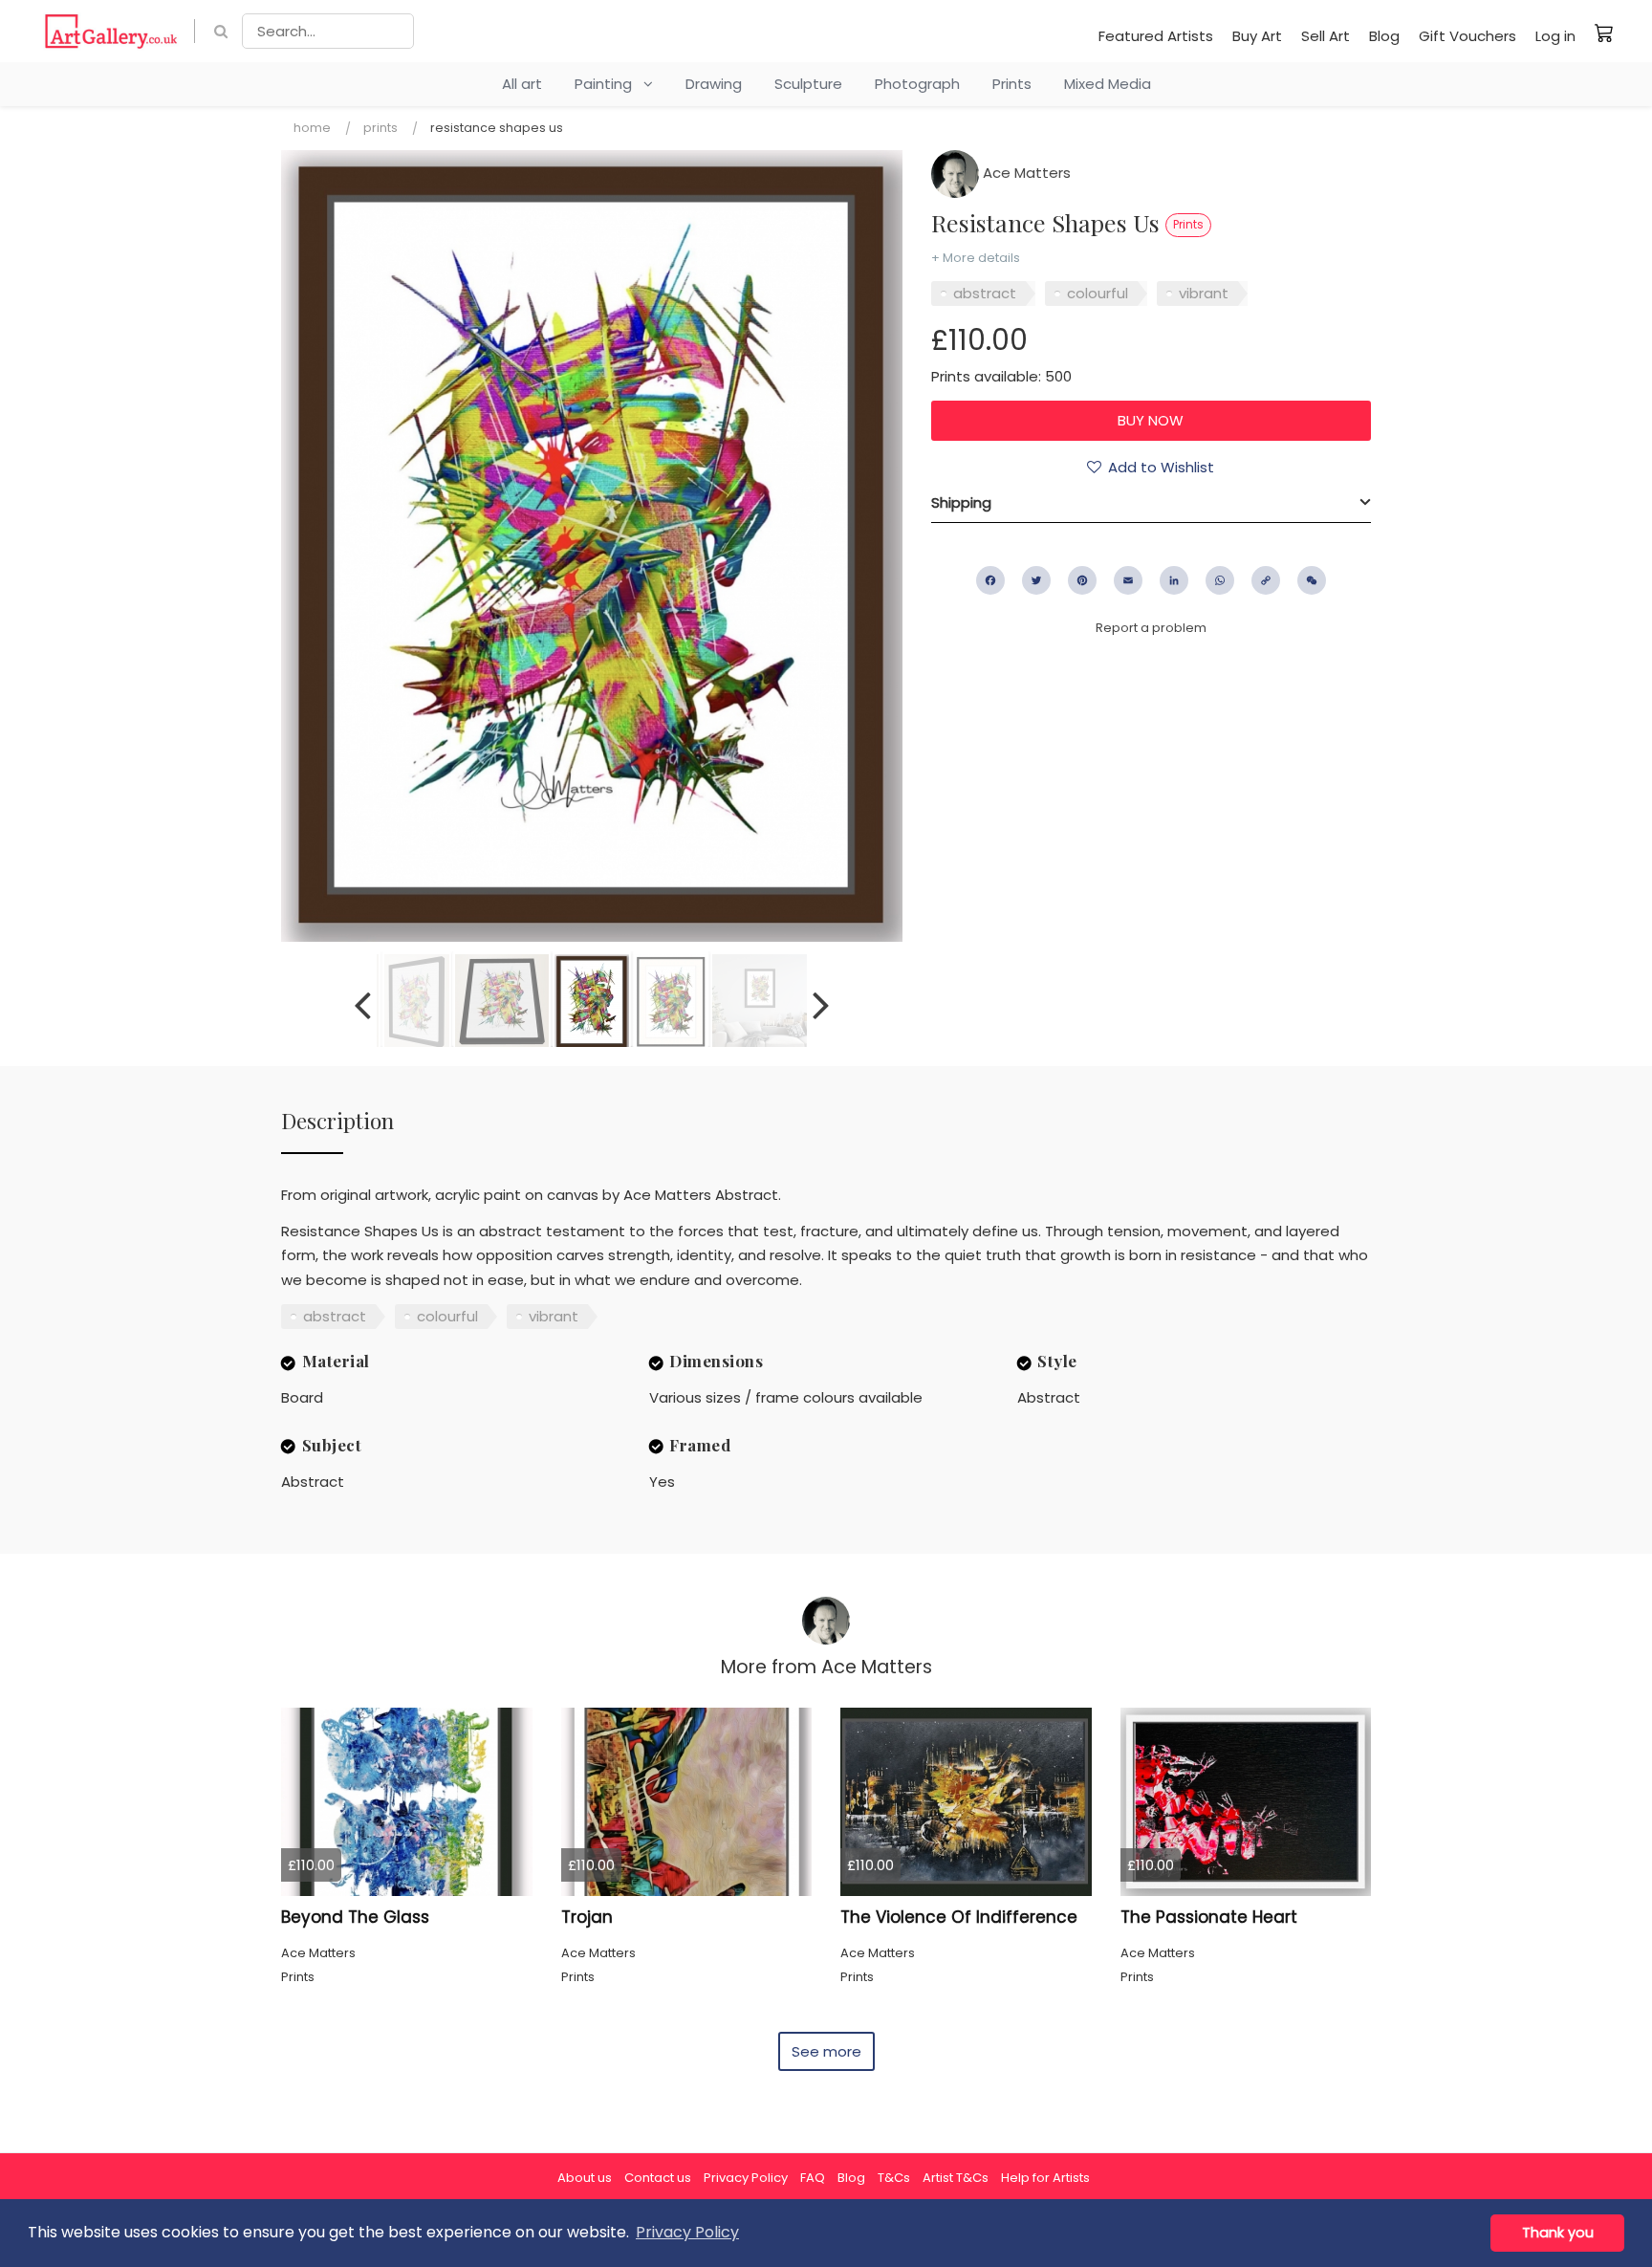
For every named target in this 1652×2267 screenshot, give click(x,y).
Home (312, 128)
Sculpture (808, 84)
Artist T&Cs (956, 2178)
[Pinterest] (1082, 580)
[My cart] (1604, 33)
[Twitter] (1036, 580)
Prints (1012, 84)
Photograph (917, 84)
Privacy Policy (746, 2178)
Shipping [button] (961, 502)
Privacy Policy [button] (687, 2232)
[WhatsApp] (1220, 580)
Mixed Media (1108, 84)
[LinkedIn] (1174, 580)
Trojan (587, 1917)
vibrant (1204, 293)
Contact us (658, 2178)
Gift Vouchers (1467, 36)
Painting (609, 84)
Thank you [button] (1558, 2233)
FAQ (813, 2178)
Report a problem (1151, 628)
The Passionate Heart (1209, 1917)
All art (522, 84)
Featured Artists (1156, 36)
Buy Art (1257, 36)
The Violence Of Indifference (959, 1917)
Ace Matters (1025, 173)
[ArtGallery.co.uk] (111, 31)
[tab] (1151, 503)
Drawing (714, 84)
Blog (1384, 36)
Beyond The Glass (355, 1917)
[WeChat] (1312, 580)
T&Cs (894, 2178)
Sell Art (1326, 36)
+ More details (976, 258)
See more (826, 2051)
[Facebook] (990, 580)
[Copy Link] (1266, 580)
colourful (1098, 293)
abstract (985, 293)
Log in (1555, 36)
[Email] (1128, 580)
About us (585, 2178)
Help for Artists (1045, 2178)
